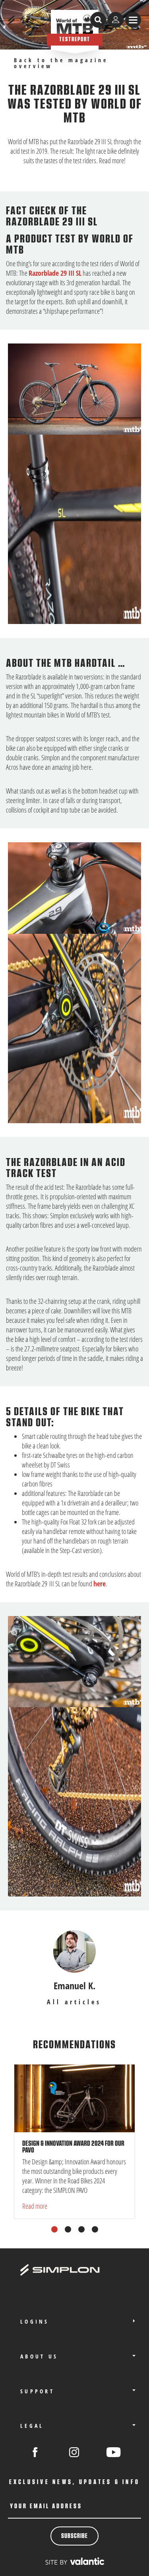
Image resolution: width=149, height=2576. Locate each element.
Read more (35, 2206)
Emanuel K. (74, 1985)
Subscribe (74, 2536)
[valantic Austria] (75, 2561)
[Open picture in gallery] (74, 389)
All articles (74, 2002)
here (100, 1584)
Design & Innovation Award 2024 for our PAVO (73, 2147)
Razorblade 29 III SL (55, 273)
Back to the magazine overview (61, 63)
